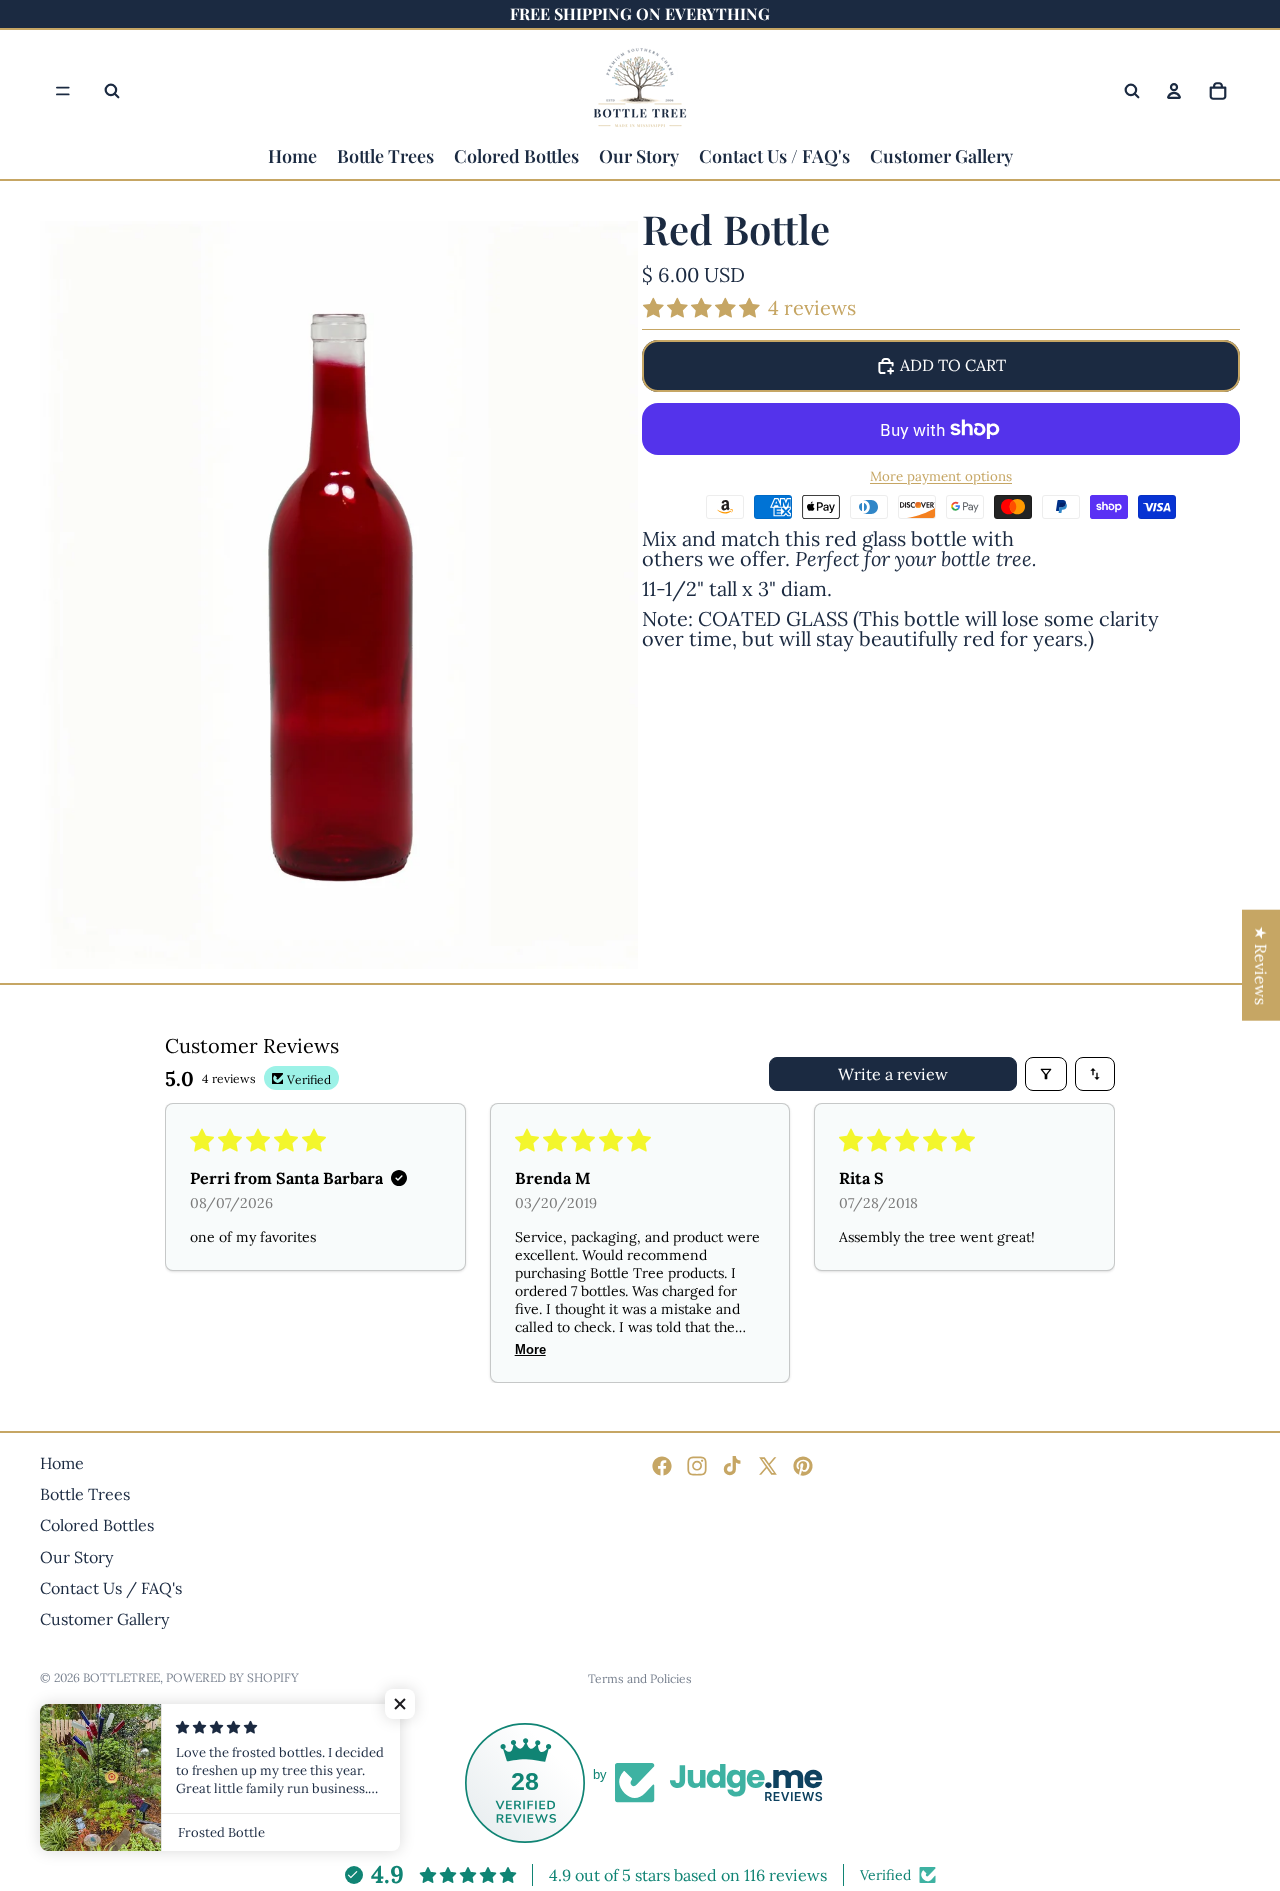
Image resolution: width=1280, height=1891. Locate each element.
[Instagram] (697, 1466)
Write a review (893, 1074)
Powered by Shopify (232, 1677)
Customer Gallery (104, 1619)
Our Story (76, 1556)
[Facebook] (662, 1466)
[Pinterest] (803, 1466)
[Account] (1174, 91)
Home (62, 1463)
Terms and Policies (640, 1678)
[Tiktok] (732, 1466)
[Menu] (63, 91)
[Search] (112, 91)
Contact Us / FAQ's (111, 1588)
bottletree (121, 1677)
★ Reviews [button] (1261, 964)
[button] (400, 1704)
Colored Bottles (97, 1525)
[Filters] (1046, 1074)
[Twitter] (768, 1466)
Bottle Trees (85, 1494)
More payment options (941, 477)
